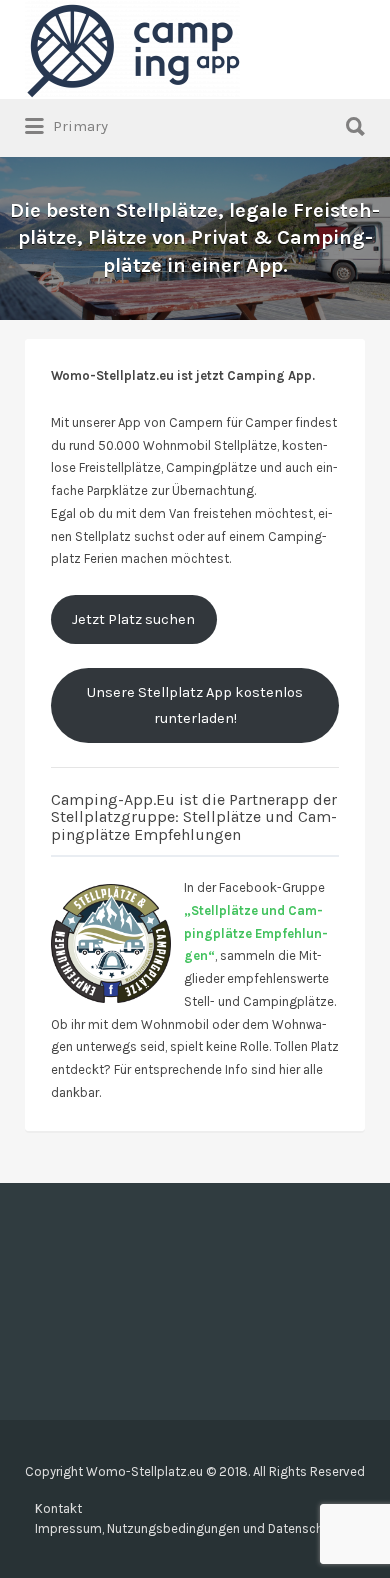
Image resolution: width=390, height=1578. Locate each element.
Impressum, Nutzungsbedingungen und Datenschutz (188, 1528)
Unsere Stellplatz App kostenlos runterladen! (195, 705)
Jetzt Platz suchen (133, 619)
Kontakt (58, 1508)
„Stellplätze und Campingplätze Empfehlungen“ (256, 933)
